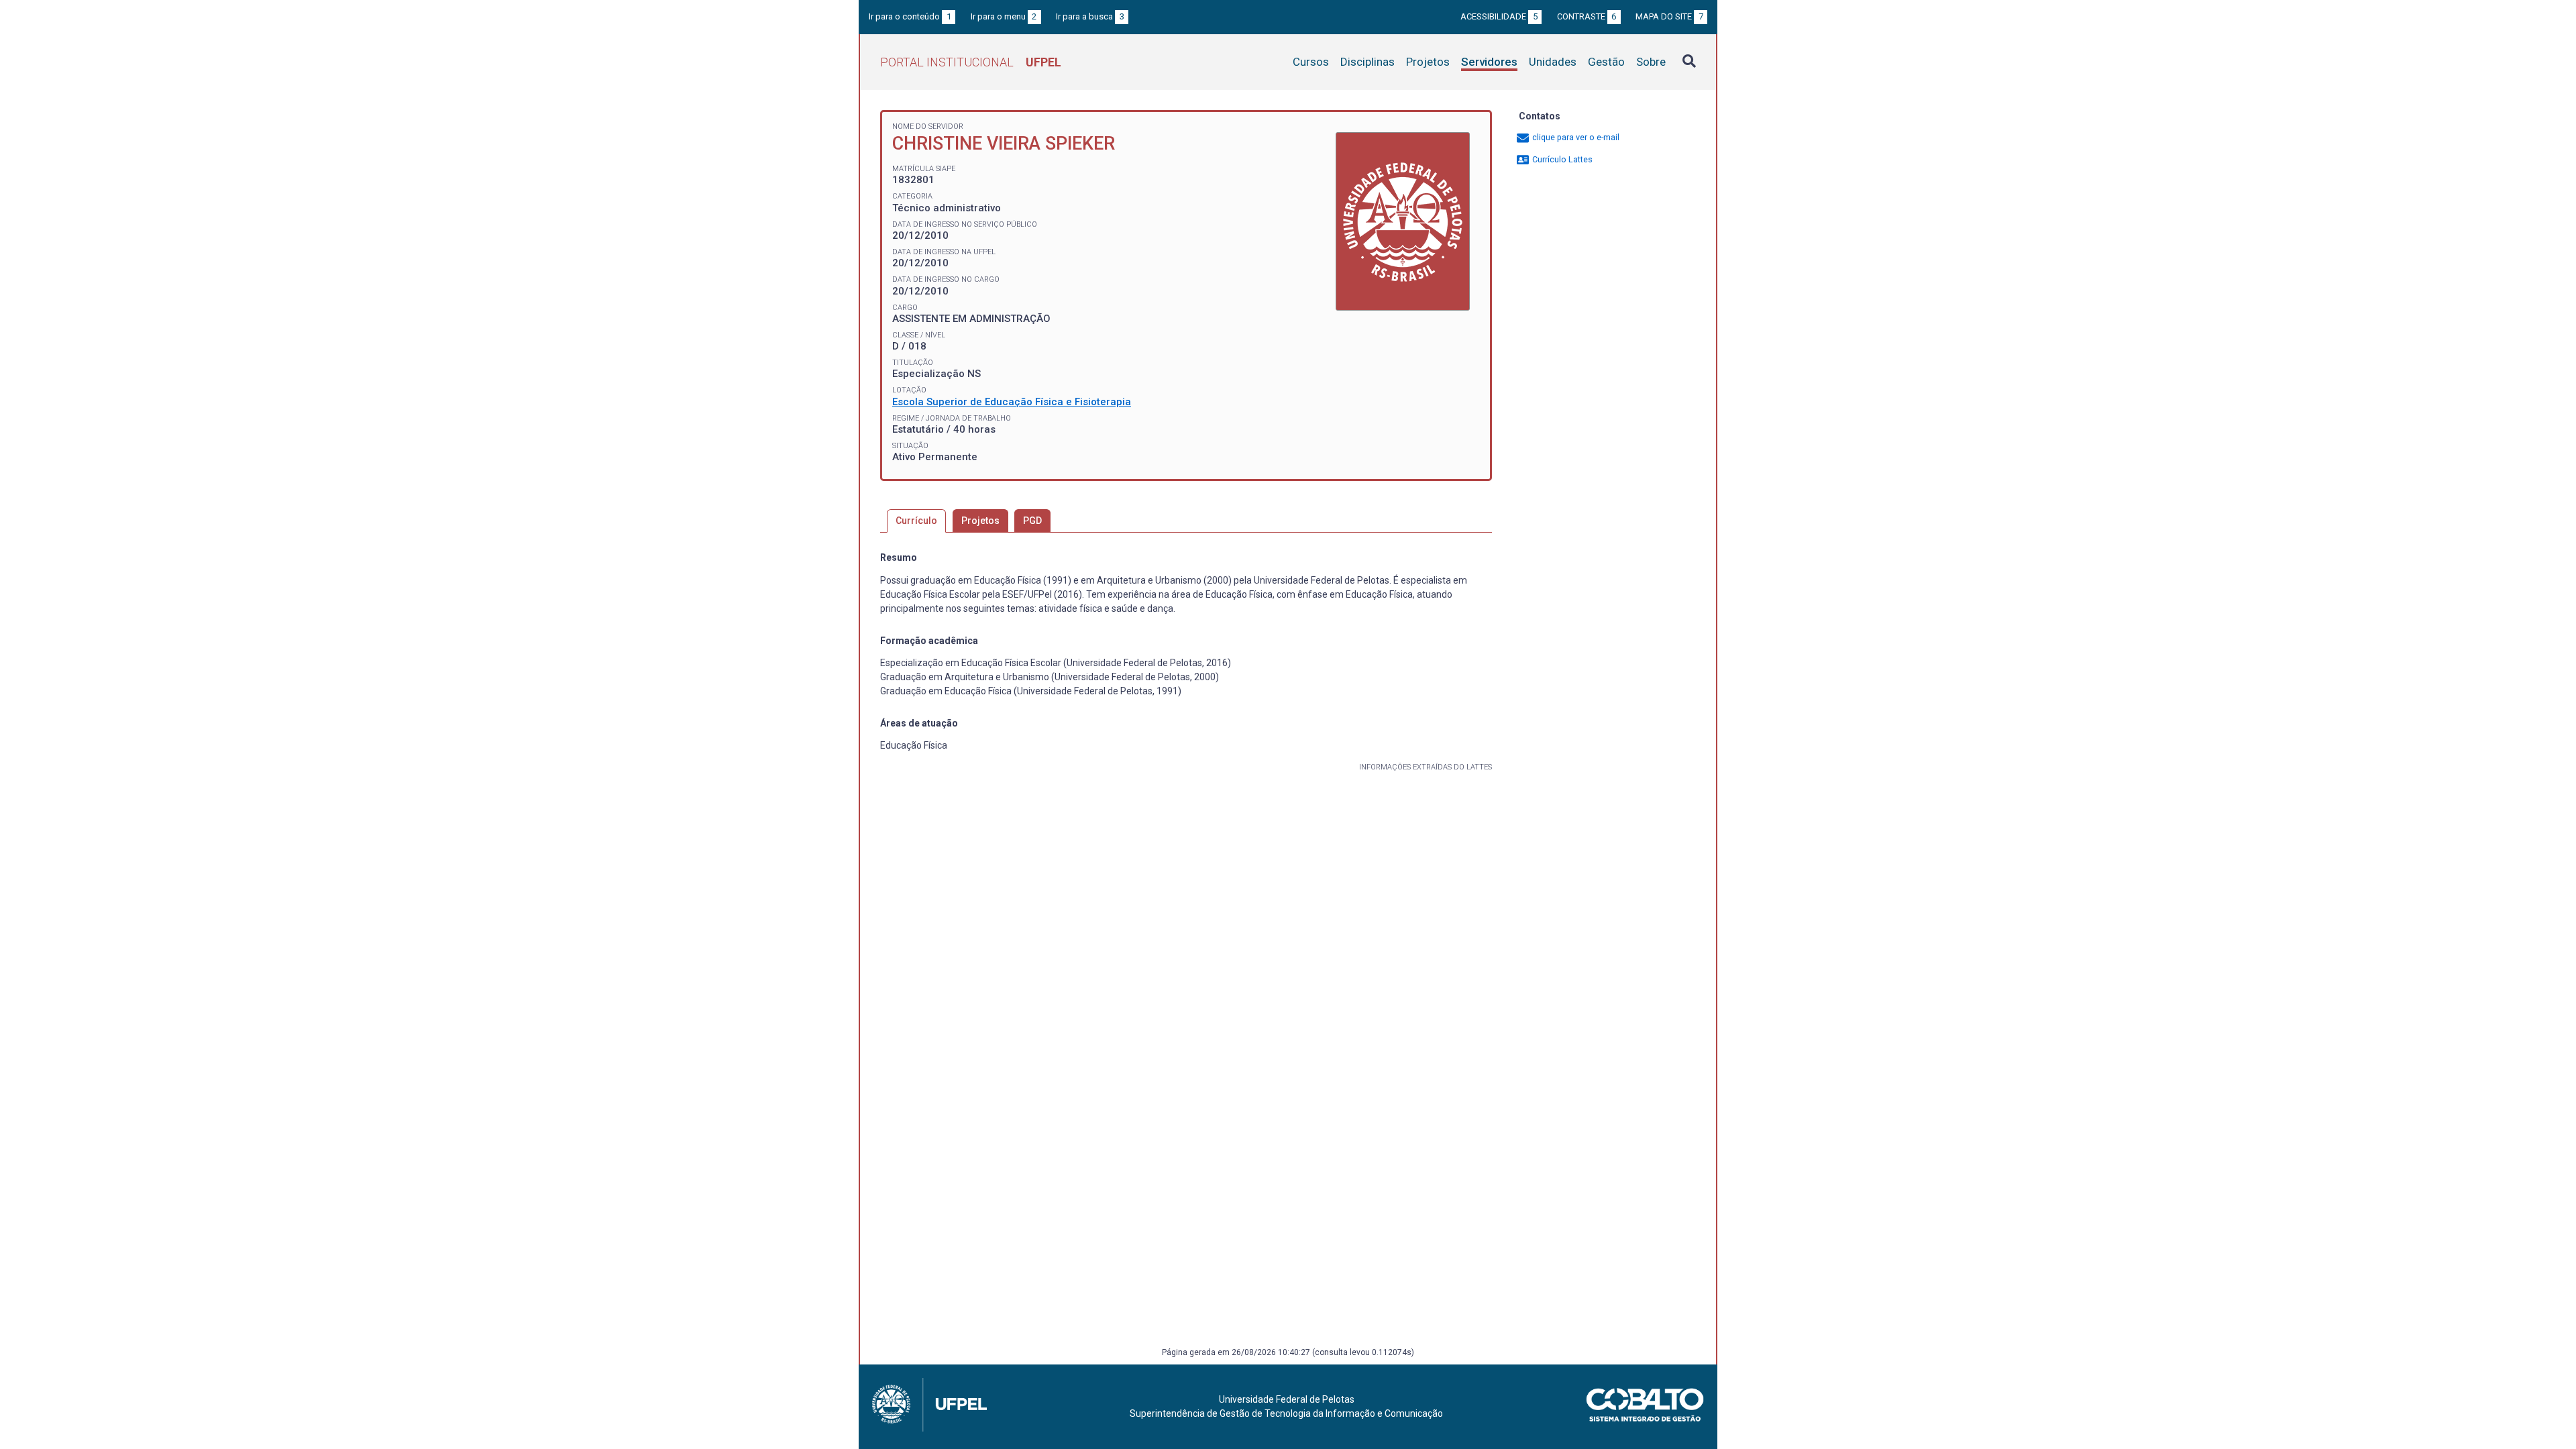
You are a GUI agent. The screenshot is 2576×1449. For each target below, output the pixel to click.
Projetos (1428, 62)
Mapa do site (1669, 16)
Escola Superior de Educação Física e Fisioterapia (1012, 402)
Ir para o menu (1004, 16)
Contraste (1587, 16)
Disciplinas (1367, 62)
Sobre (1651, 62)
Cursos (1311, 62)
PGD (1032, 521)
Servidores (1489, 62)
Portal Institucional (971, 62)
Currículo (916, 521)
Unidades (1553, 62)
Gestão (1606, 62)
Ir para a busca (1090, 16)
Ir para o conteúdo (910, 16)
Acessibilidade (1499, 16)
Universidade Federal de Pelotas (1287, 1399)
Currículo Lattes (1561, 159)
